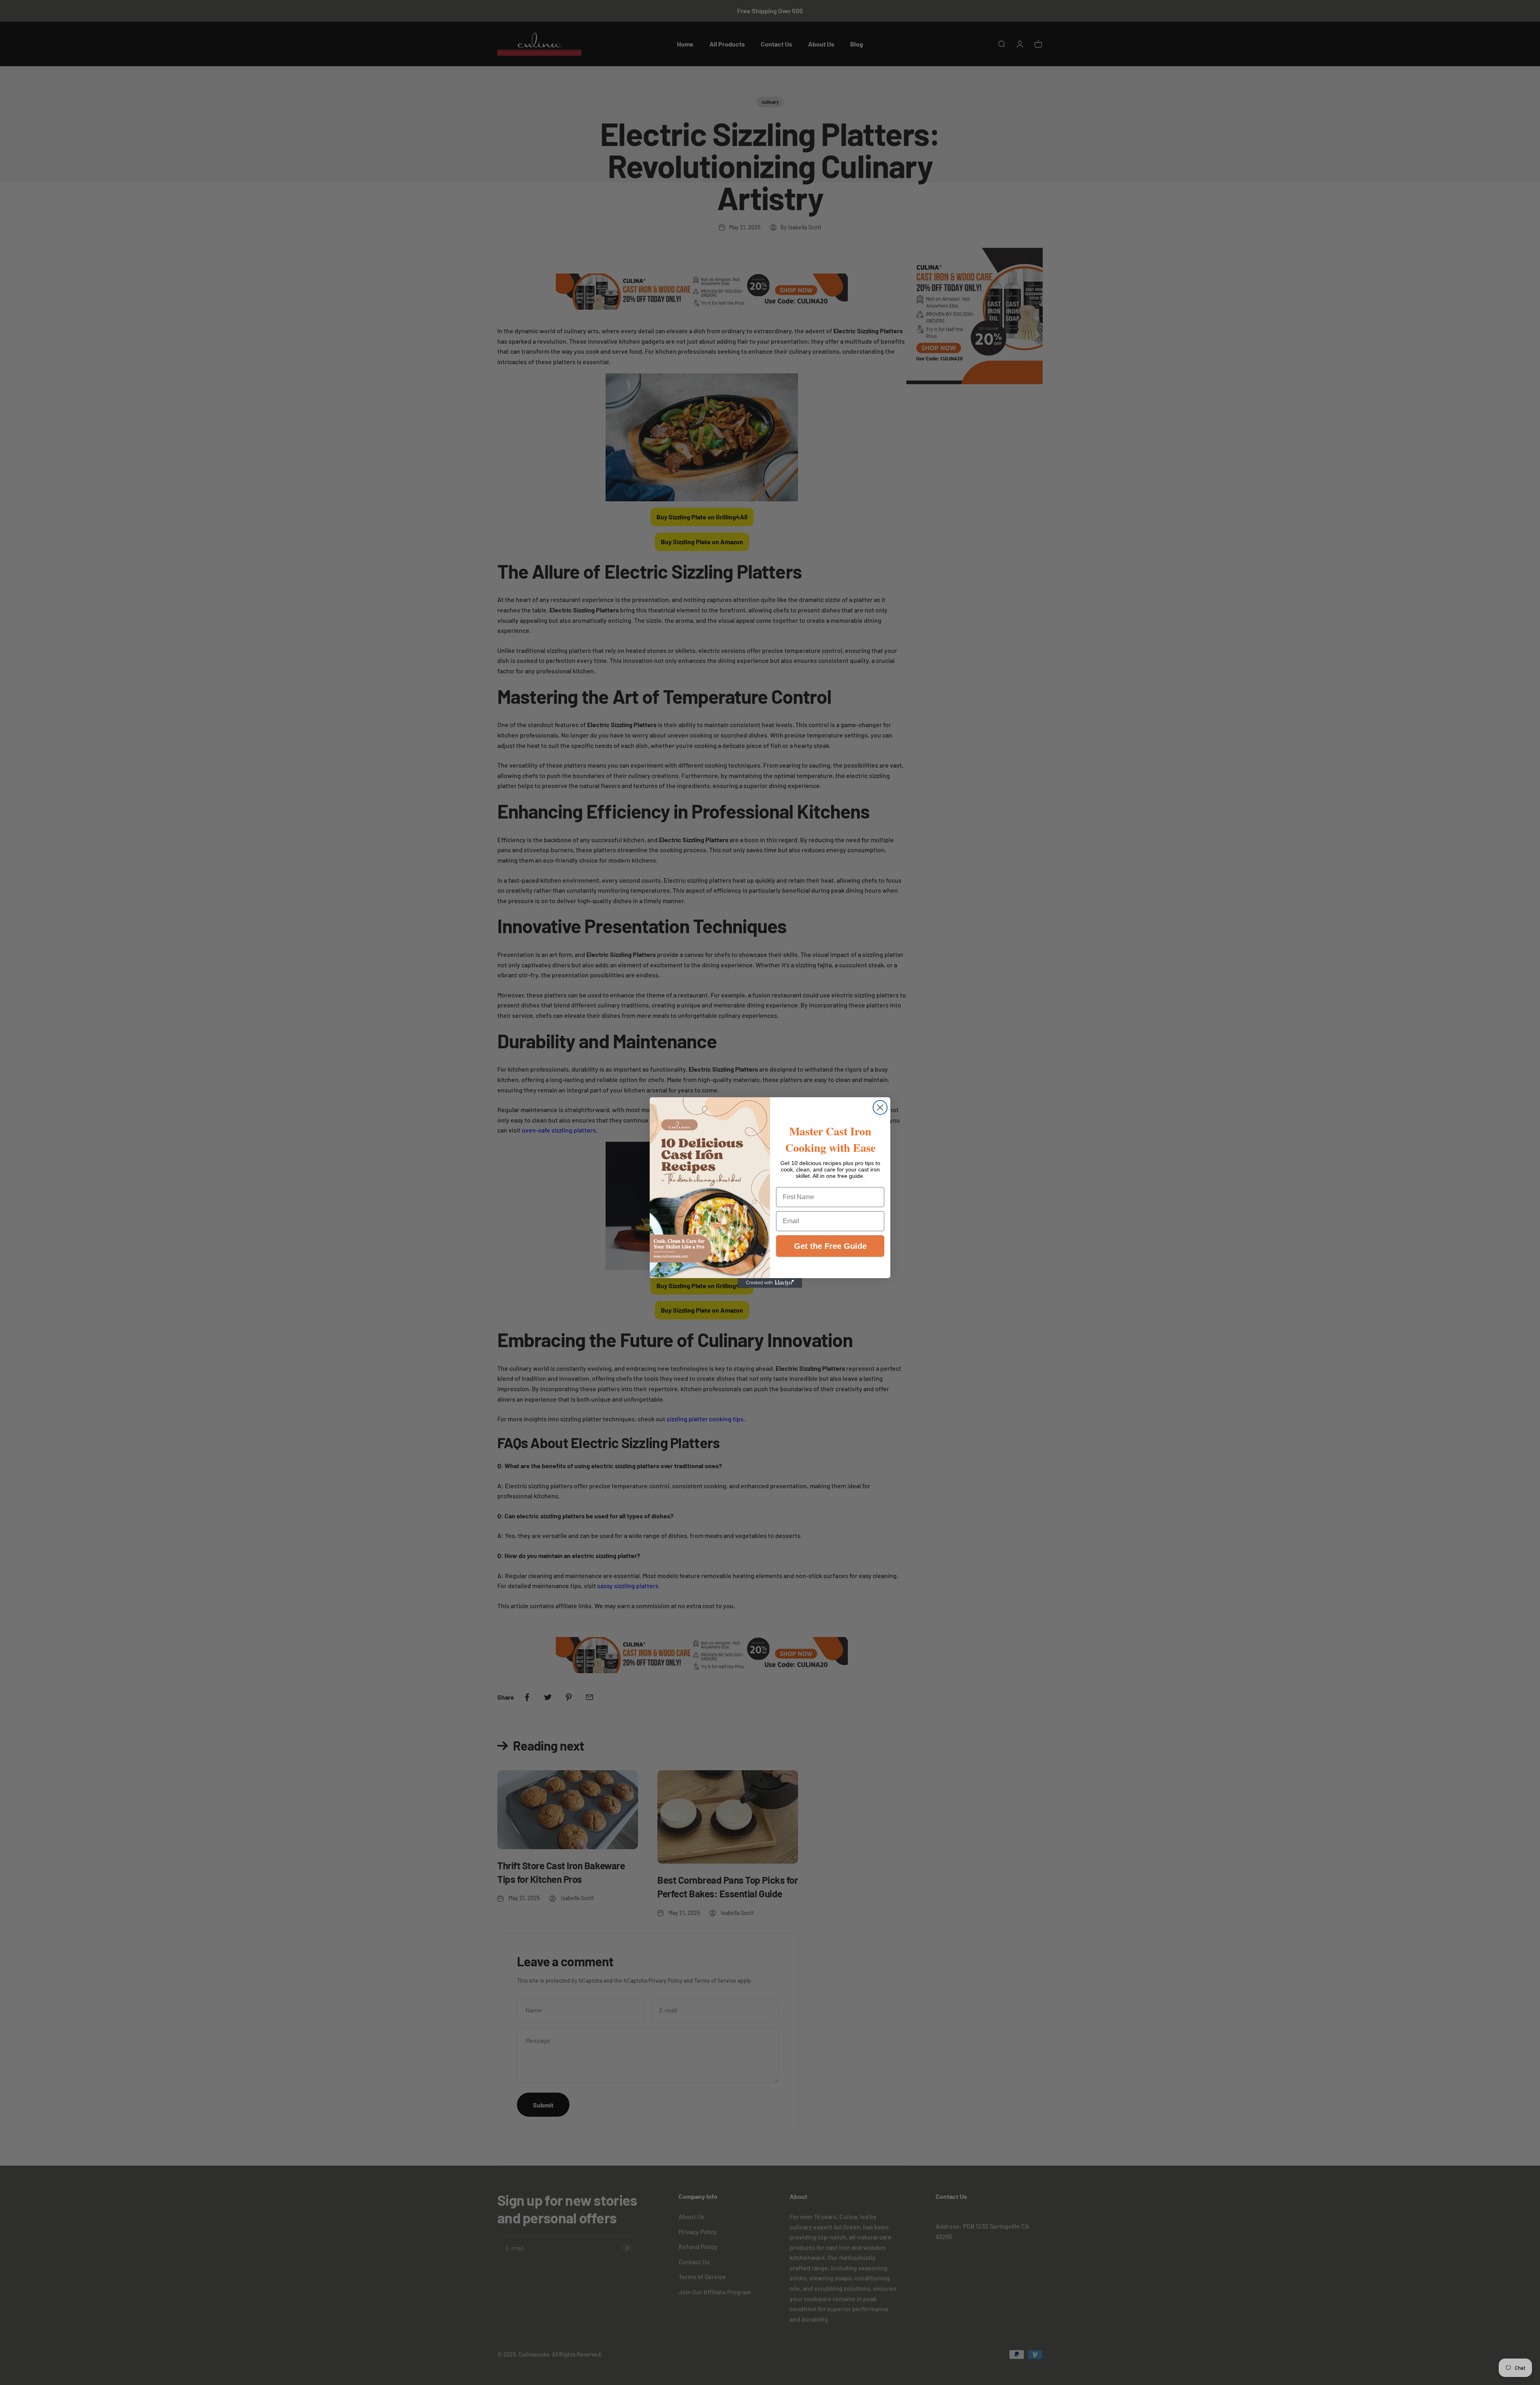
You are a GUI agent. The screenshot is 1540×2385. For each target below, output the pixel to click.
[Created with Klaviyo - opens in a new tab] (770, 1283)
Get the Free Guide (830, 1246)
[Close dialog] (880, 1107)
